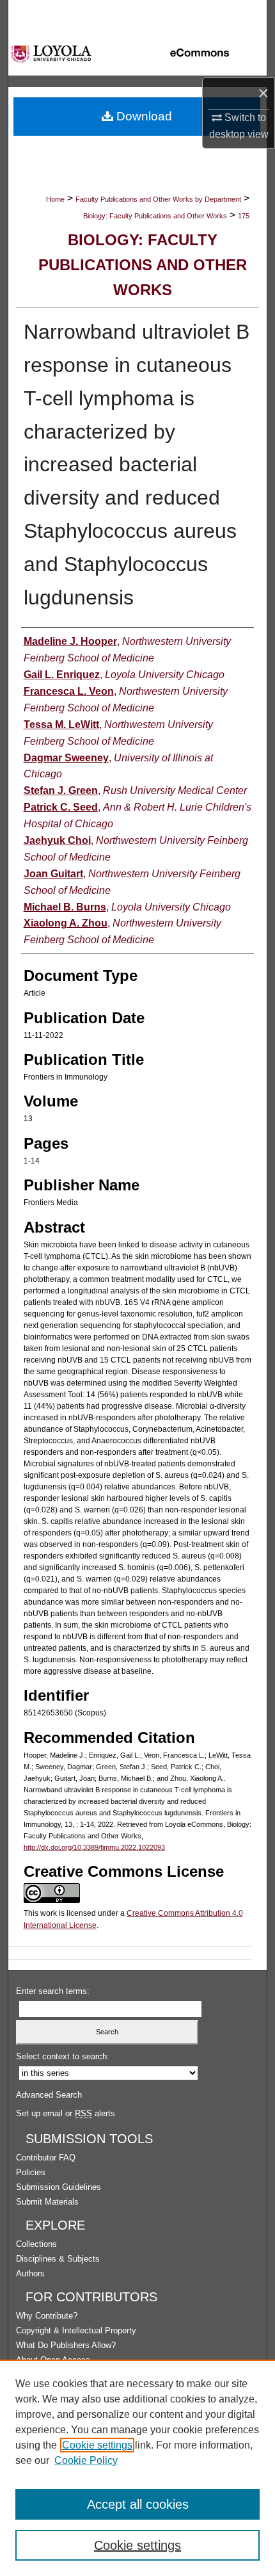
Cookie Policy (86, 2460)
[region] (137, 2468)
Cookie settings (97, 2445)
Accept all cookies (138, 2504)
